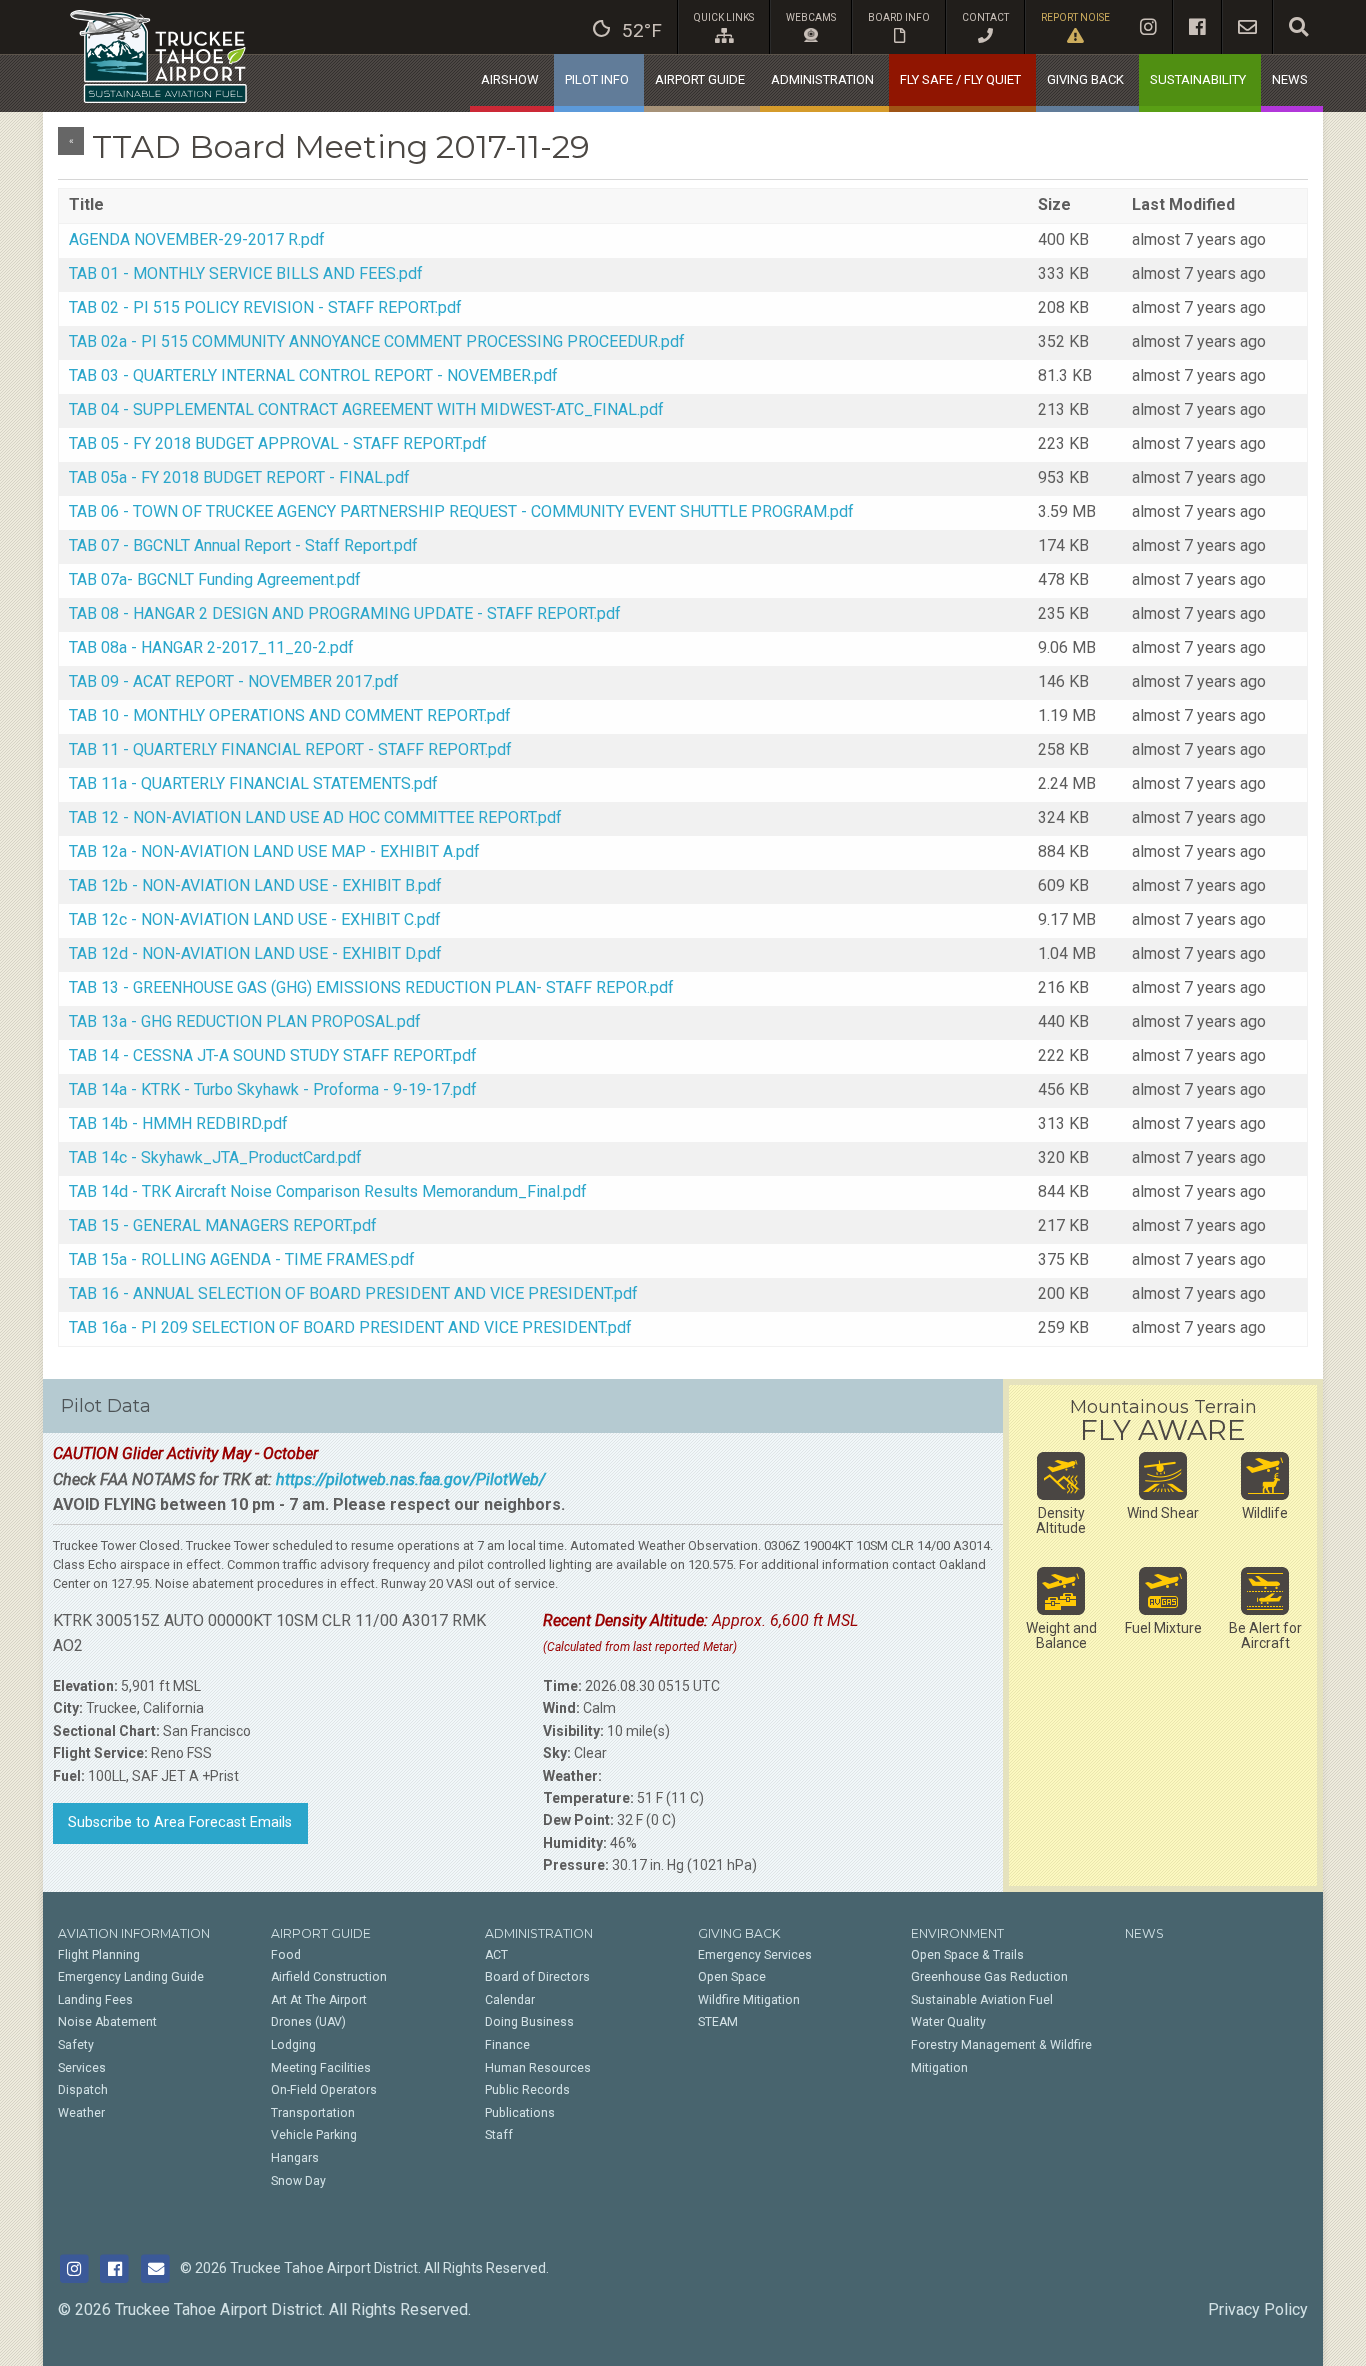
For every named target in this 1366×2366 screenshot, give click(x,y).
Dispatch (83, 2090)
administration (822, 79)
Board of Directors (537, 1977)
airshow (510, 79)
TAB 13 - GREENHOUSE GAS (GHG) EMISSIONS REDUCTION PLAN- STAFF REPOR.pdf (371, 987)
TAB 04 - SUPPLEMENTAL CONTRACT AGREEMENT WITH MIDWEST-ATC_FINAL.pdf (366, 409)
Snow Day (298, 2181)
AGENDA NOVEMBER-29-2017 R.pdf (197, 239)
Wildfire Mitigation (749, 2000)
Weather (81, 2113)
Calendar (510, 2000)
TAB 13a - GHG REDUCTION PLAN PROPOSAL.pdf (245, 1021)
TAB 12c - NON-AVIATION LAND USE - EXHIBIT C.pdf (255, 919)
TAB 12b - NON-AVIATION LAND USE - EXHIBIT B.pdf (255, 885)
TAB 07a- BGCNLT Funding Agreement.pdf (215, 579)
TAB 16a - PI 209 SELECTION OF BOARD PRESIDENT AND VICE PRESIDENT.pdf (350, 1327)
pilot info (597, 79)
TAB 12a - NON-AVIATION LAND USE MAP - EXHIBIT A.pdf (274, 851)
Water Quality (948, 2022)
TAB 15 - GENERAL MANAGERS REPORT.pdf (223, 1225)
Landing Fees (95, 2000)
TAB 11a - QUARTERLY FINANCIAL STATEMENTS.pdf (253, 783)
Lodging (293, 2045)
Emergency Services (755, 1955)
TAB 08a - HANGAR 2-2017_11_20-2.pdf (211, 647)
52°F (642, 30)
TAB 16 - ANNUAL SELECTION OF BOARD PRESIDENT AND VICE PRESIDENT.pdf (353, 1293)
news (1290, 79)
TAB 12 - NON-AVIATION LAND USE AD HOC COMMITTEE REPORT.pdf (315, 817)
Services (82, 2068)
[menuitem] (627, 27)
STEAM (718, 2022)
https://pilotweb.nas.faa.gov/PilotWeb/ (410, 1479)
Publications (520, 2113)
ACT (496, 1955)
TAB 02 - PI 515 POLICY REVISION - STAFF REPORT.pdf (265, 307)
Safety (76, 2045)
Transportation (313, 2113)
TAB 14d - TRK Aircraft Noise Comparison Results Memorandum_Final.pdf (328, 1191)
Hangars (295, 2158)
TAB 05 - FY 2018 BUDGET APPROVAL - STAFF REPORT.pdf (278, 443)
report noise (1075, 17)
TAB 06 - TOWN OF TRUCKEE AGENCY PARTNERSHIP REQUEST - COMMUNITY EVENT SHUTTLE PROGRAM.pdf (461, 511)
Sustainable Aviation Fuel (982, 2000)
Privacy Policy (1258, 2309)
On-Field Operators (324, 2090)
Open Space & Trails (967, 1955)
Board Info (899, 17)
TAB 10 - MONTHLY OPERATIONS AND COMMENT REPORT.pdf (290, 715)
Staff (499, 2135)
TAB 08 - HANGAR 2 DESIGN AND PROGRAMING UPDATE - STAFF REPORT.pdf (345, 613)
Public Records (527, 2090)
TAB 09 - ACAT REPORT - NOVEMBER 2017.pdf (234, 681)
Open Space (732, 1977)
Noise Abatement (107, 2022)
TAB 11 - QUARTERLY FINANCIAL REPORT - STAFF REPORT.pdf (290, 749)
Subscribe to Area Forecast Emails (180, 1822)
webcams (811, 17)
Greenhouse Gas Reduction (989, 1977)
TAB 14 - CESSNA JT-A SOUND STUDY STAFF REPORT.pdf (273, 1055)
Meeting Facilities (321, 2068)
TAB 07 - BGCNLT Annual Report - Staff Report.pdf (243, 545)
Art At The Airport (319, 2000)
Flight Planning (99, 1955)
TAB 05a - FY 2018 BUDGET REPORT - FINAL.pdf (239, 477)
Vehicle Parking (314, 2135)
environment (957, 1933)
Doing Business (529, 2022)
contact (985, 17)
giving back (1085, 79)
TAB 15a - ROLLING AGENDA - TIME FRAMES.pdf (242, 1259)
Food (286, 1955)
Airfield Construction (329, 1977)
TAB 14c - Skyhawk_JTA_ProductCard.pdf (215, 1157)
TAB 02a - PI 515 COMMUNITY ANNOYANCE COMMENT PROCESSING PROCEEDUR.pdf (377, 341)
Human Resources (538, 2068)
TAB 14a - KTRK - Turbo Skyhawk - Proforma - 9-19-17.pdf (273, 1089)
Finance (507, 2045)
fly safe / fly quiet (960, 79)
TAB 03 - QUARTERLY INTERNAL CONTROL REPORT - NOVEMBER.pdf (313, 375)
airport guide (700, 79)
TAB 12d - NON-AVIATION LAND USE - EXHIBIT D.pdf (255, 953)
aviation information (134, 1933)
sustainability (1198, 79)
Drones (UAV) (308, 2022)
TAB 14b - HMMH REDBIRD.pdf (178, 1123)
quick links (724, 17)
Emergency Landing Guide (131, 1977)
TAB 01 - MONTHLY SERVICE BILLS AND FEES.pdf (246, 273)
